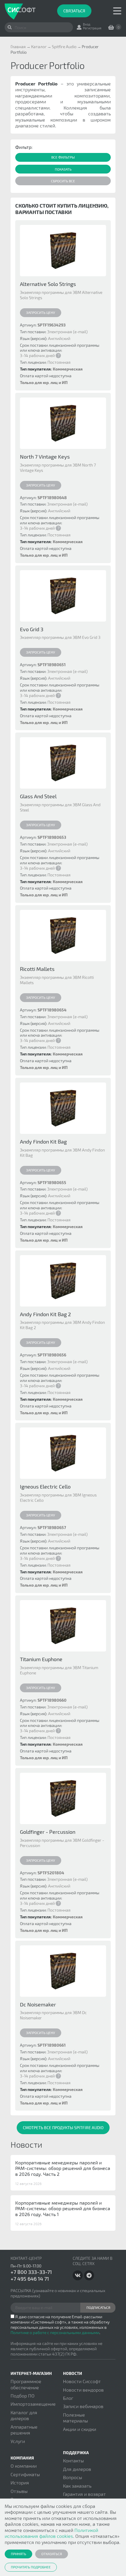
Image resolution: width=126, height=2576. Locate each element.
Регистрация (92, 28)
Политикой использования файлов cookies (51, 2533)
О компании (24, 2466)
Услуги (18, 2441)
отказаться (52, 2554)
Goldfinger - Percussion (48, 1832)
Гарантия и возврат (84, 2494)
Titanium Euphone (41, 1659)
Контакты (73, 2460)
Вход (87, 24)
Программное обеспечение (26, 2384)
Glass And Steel (38, 796)
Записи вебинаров (83, 2406)
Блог (68, 2398)
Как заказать (77, 2486)
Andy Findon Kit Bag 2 (45, 1314)
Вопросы (73, 2477)
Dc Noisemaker (38, 2004)
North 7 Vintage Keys (45, 457)
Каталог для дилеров (24, 2415)
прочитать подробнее (31, 2567)
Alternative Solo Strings (48, 284)
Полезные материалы (75, 2418)
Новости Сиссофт (82, 2381)
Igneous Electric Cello (45, 1486)
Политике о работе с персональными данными (55, 2332)
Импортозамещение (33, 2404)
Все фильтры (63, 157)
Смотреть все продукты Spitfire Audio (63, 2128)
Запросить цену (41, 312)
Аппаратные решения (24, 2430)
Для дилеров (77, 2469)
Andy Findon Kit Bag (43, 1141)
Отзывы (19, 2491)
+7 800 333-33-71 (31, 2272)
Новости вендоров (83, 2390)
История (20, 2482)
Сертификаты (25, 2474)
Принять (18, 2554)
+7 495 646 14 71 (30, 2279)
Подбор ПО (23, 2396)
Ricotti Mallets (37, 969)
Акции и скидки (80, 2429)
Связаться (74, 11)
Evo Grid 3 (32, 629)
